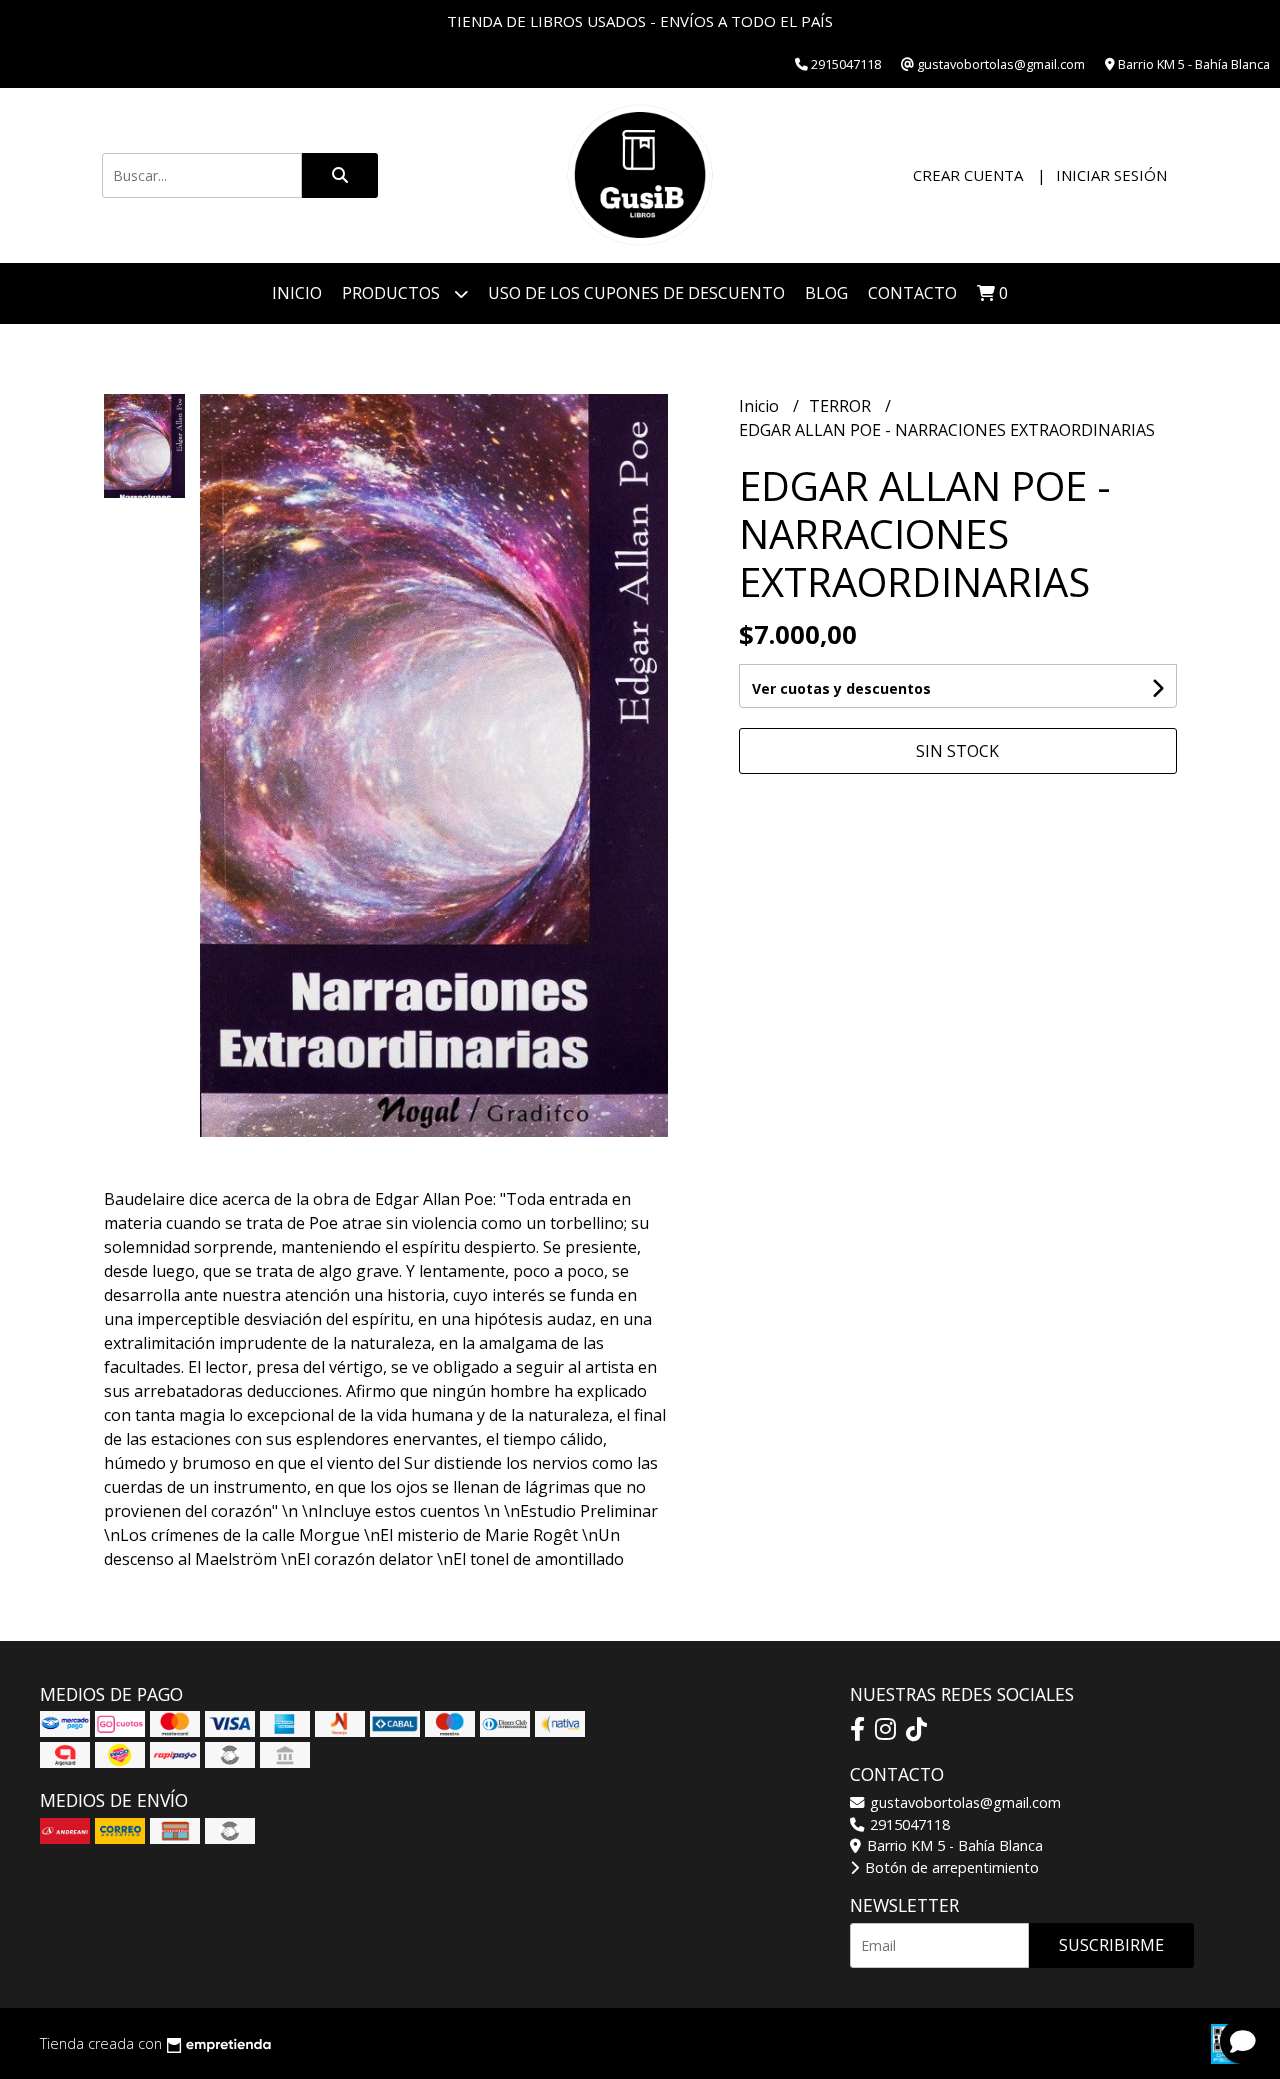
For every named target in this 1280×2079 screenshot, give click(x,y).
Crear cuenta (968, 175)
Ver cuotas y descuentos (841, 688)
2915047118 (908, 1824)
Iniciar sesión (1111, 175)
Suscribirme (1111, 1945)
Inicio (297, 293)
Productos (393, 293)
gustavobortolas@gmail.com (963, 1802)
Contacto (912, 293)
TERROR (842, 406)
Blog (826, 293)
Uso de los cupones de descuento (636, 293)
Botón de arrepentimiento (950, 1867)
